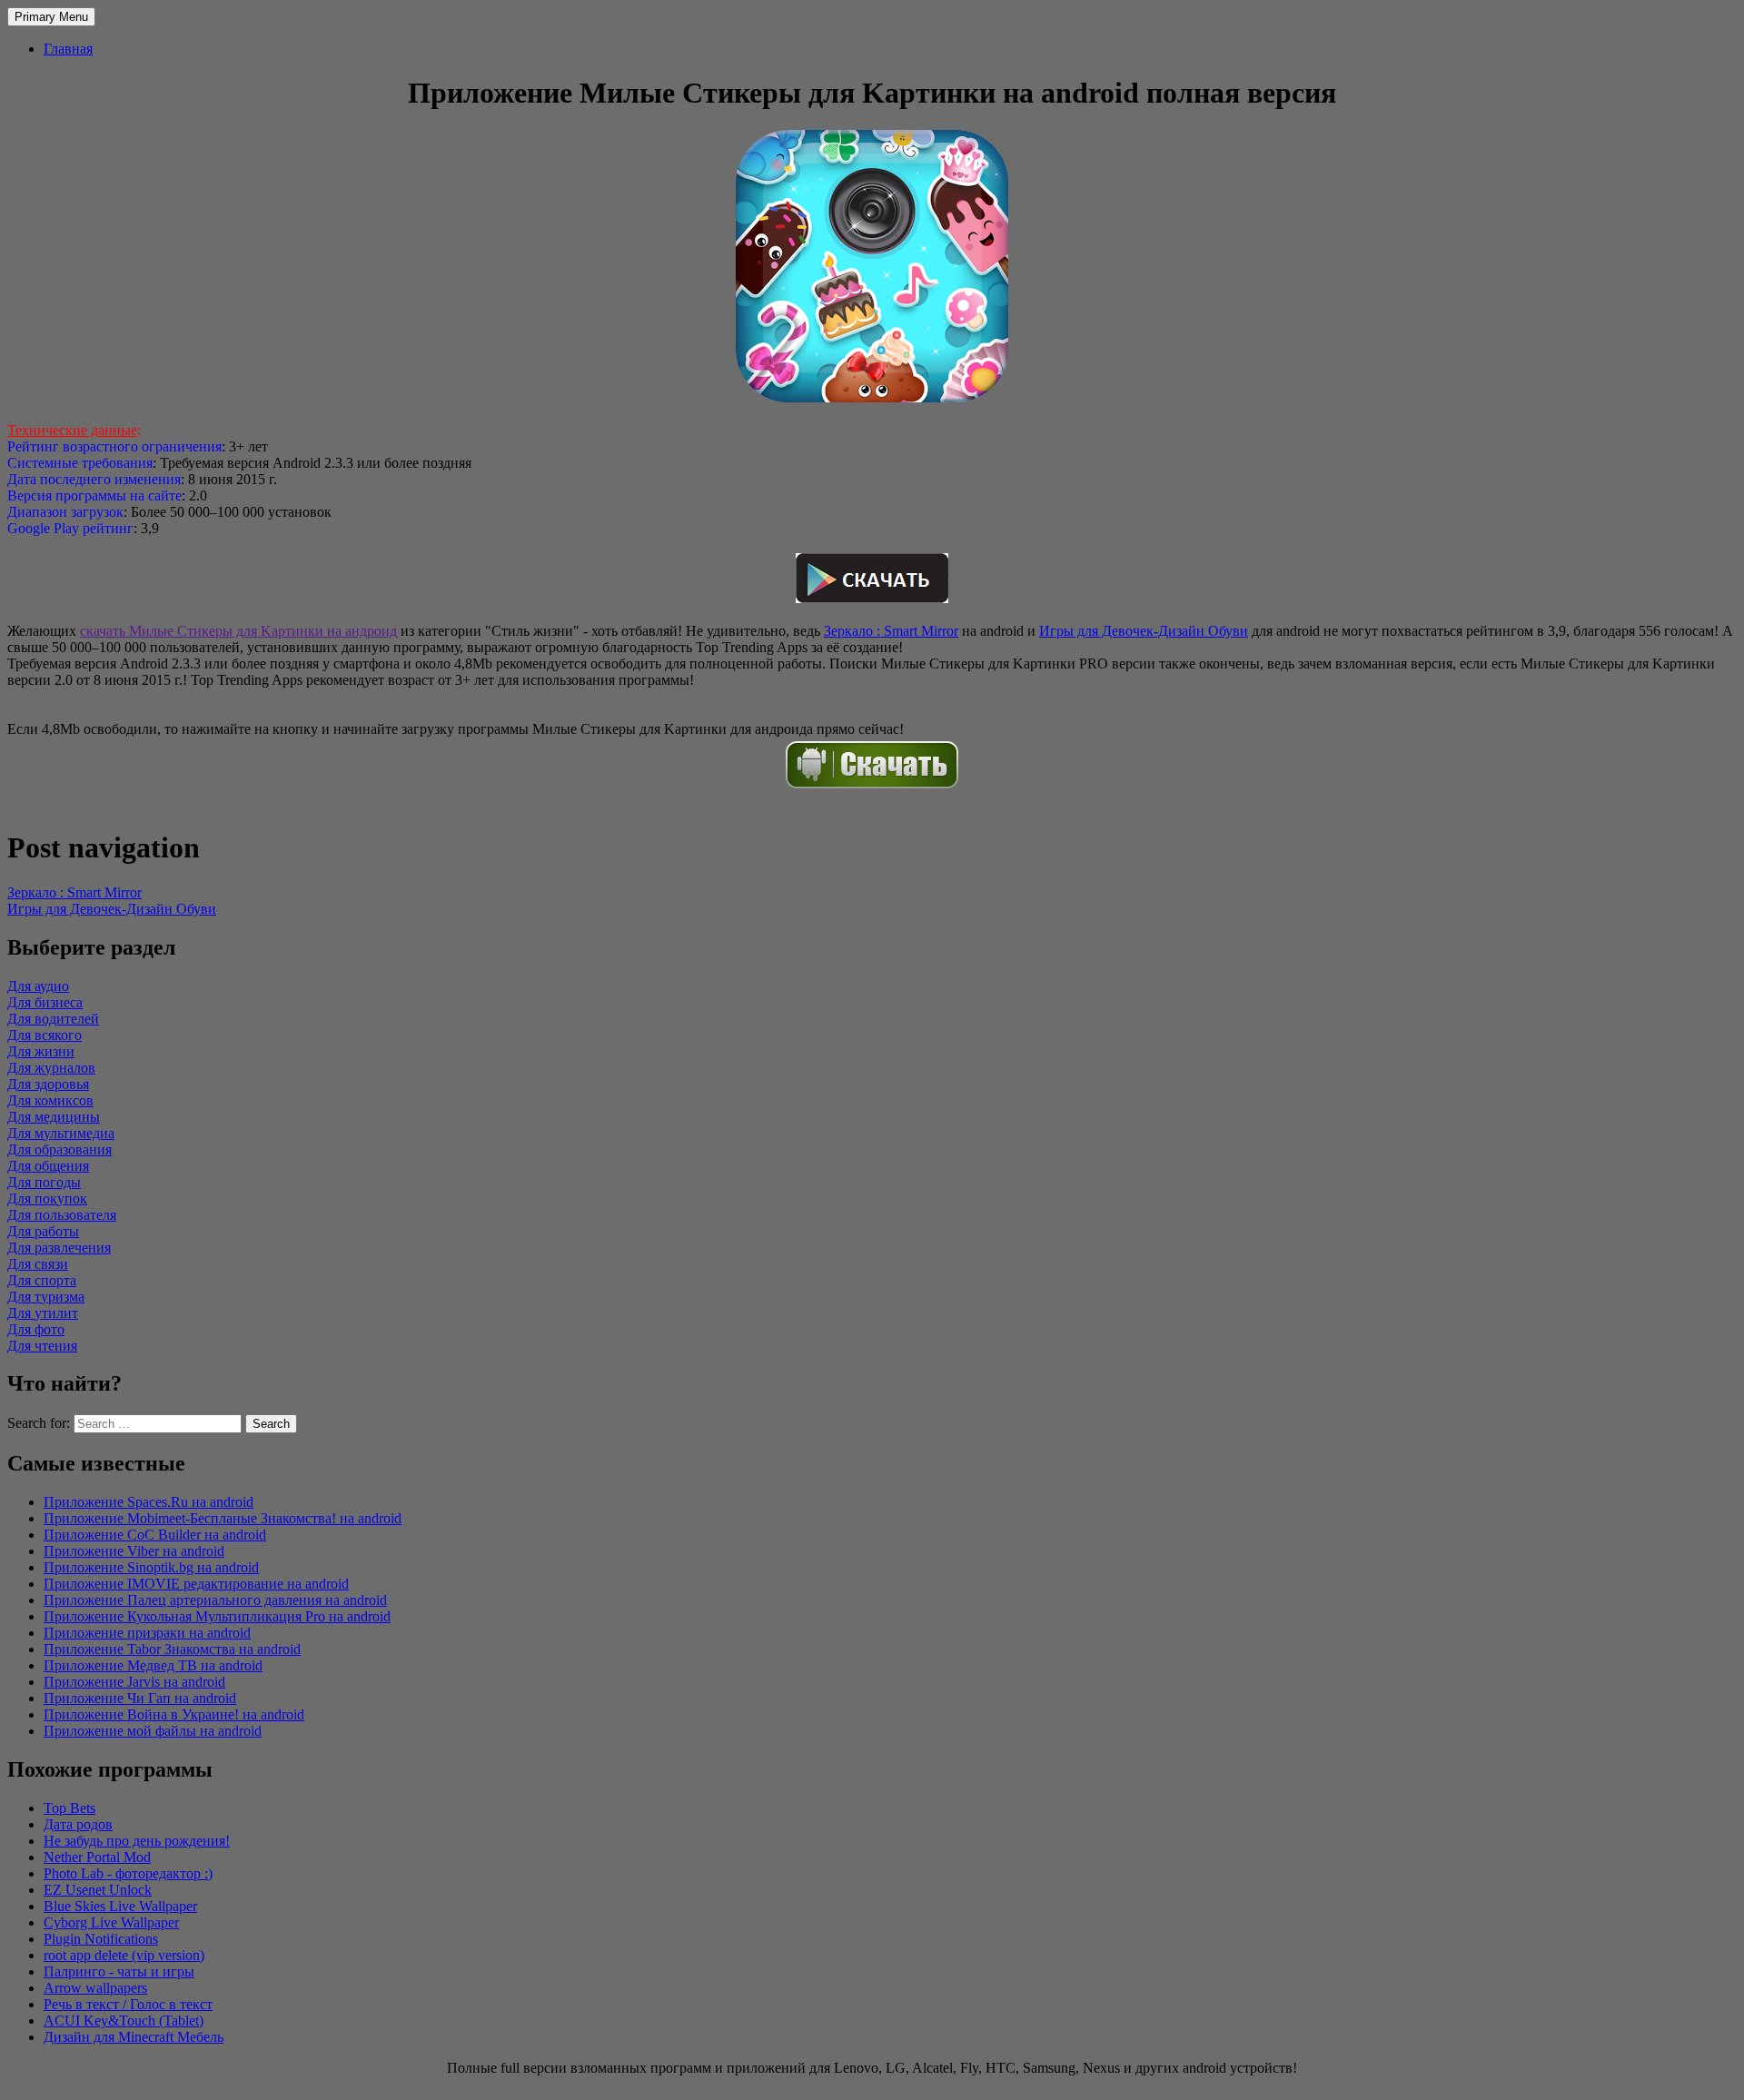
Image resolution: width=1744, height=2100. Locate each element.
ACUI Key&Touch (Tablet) (124, 2021)
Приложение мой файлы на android (153, 1731)
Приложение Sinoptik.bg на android (151, 1567)
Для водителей (53, 1019)
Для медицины (54, 1117)
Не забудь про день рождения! (137, 1841)
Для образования (59, 1149)
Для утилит (43, 1313)
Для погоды (44, 1182)
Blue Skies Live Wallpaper (120, 1906)
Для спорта (42, 1280)
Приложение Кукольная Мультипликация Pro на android (217, 1616)
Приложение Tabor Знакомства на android (172, 1649)
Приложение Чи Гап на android (140, 1698)
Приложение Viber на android (134, 1551)
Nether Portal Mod (97, 1857)
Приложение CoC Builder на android (155, 1535)
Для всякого (45, 1035)
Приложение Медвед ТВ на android (153, 1665)
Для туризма (46, 1297)
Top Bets (69, 1808)
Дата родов (78, 1824)
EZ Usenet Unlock (98, 1890)
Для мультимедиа (61, 1133)
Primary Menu (51, 17)
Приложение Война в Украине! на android (174, 1714)
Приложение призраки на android (147, 1633)
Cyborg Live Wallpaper (111, 1922)
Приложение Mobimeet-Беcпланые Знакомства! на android (223, 1518)
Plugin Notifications (101, 1939)
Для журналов (51, 1068)
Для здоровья (48, 1084)
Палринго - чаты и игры (119, 1971)
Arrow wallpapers (95, 1988)
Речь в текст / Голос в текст (128, 2004)
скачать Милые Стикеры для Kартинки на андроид (238, 631)
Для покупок (47, 1199)
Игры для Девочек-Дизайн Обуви (1144, 631)
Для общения (48, 1166)
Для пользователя (62, 1215)
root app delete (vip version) (124, 1955)
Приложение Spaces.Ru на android (149, 1502)
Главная (68, 49)
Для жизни (41, 1051)
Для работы (43, 1231)
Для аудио (38, 986)
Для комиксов (50, 1100)
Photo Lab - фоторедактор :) (128, 1873)
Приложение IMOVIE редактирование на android (196, 1584)
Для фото (36, 1329)
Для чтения (42, 1346)
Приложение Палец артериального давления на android (215, 1600)
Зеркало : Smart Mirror (891, 631)
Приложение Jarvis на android (134, 1682)
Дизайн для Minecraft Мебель (134, 2037)
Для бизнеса (45, 1002)
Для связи (38, 1264)
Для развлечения (59, 1248)
